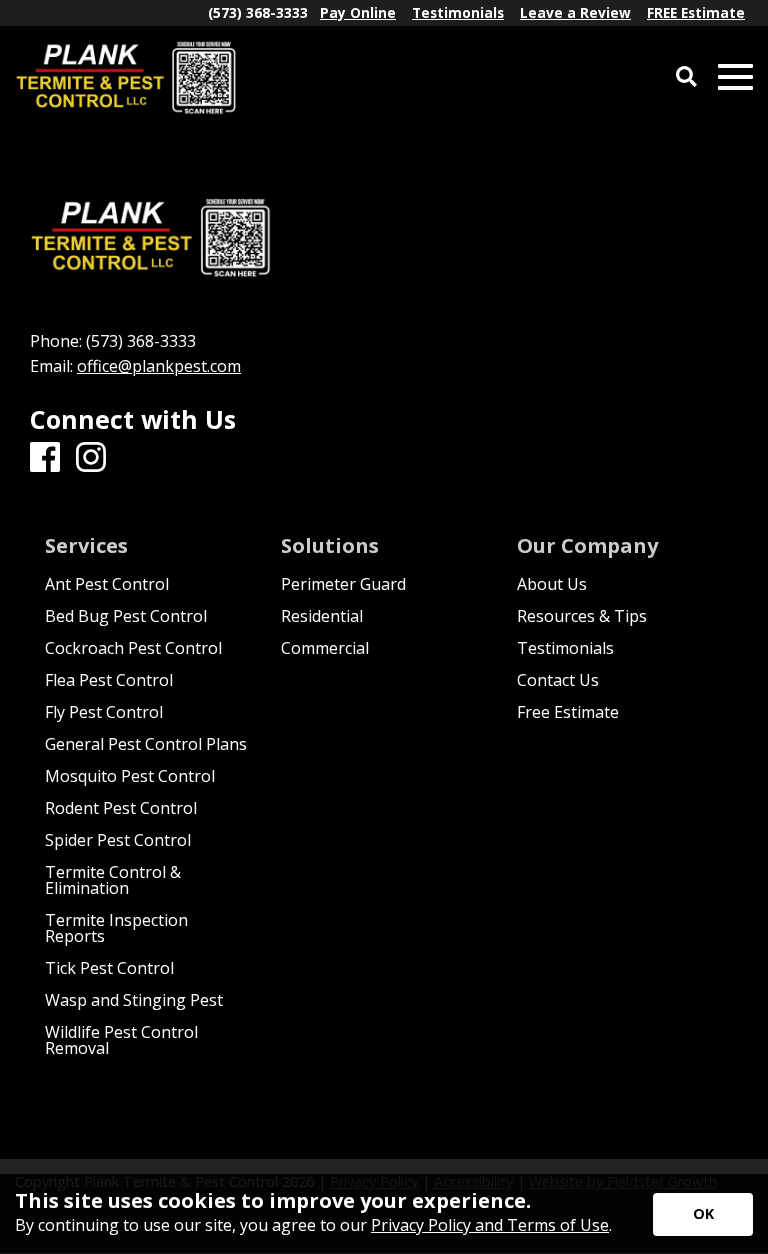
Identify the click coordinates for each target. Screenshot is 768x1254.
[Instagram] (91, 458)
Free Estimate (568, 712)
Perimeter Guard (343, 584)
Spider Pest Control (118, 840)
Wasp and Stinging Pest (134, 1000)
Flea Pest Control (109, 680)
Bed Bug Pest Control (126, 616)
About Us (552, 584)
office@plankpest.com (159, 366)
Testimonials (565, 648)
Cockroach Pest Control (133, 648)
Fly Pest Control (104, 712)
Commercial (325, 648)
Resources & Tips (582, 616)
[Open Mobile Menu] (735, 77)
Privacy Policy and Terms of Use (490, 1225)
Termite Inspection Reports (116, 928)
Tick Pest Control (109, 968)
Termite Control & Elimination (113, 880)
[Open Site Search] (686, 77)
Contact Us (558, 680)
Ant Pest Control (107, 584)
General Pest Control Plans (146, 744)
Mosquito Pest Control (130, 776)
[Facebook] (45, 458)
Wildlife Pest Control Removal (121, 1040)
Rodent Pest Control (121, 808)
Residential (322, 616)
